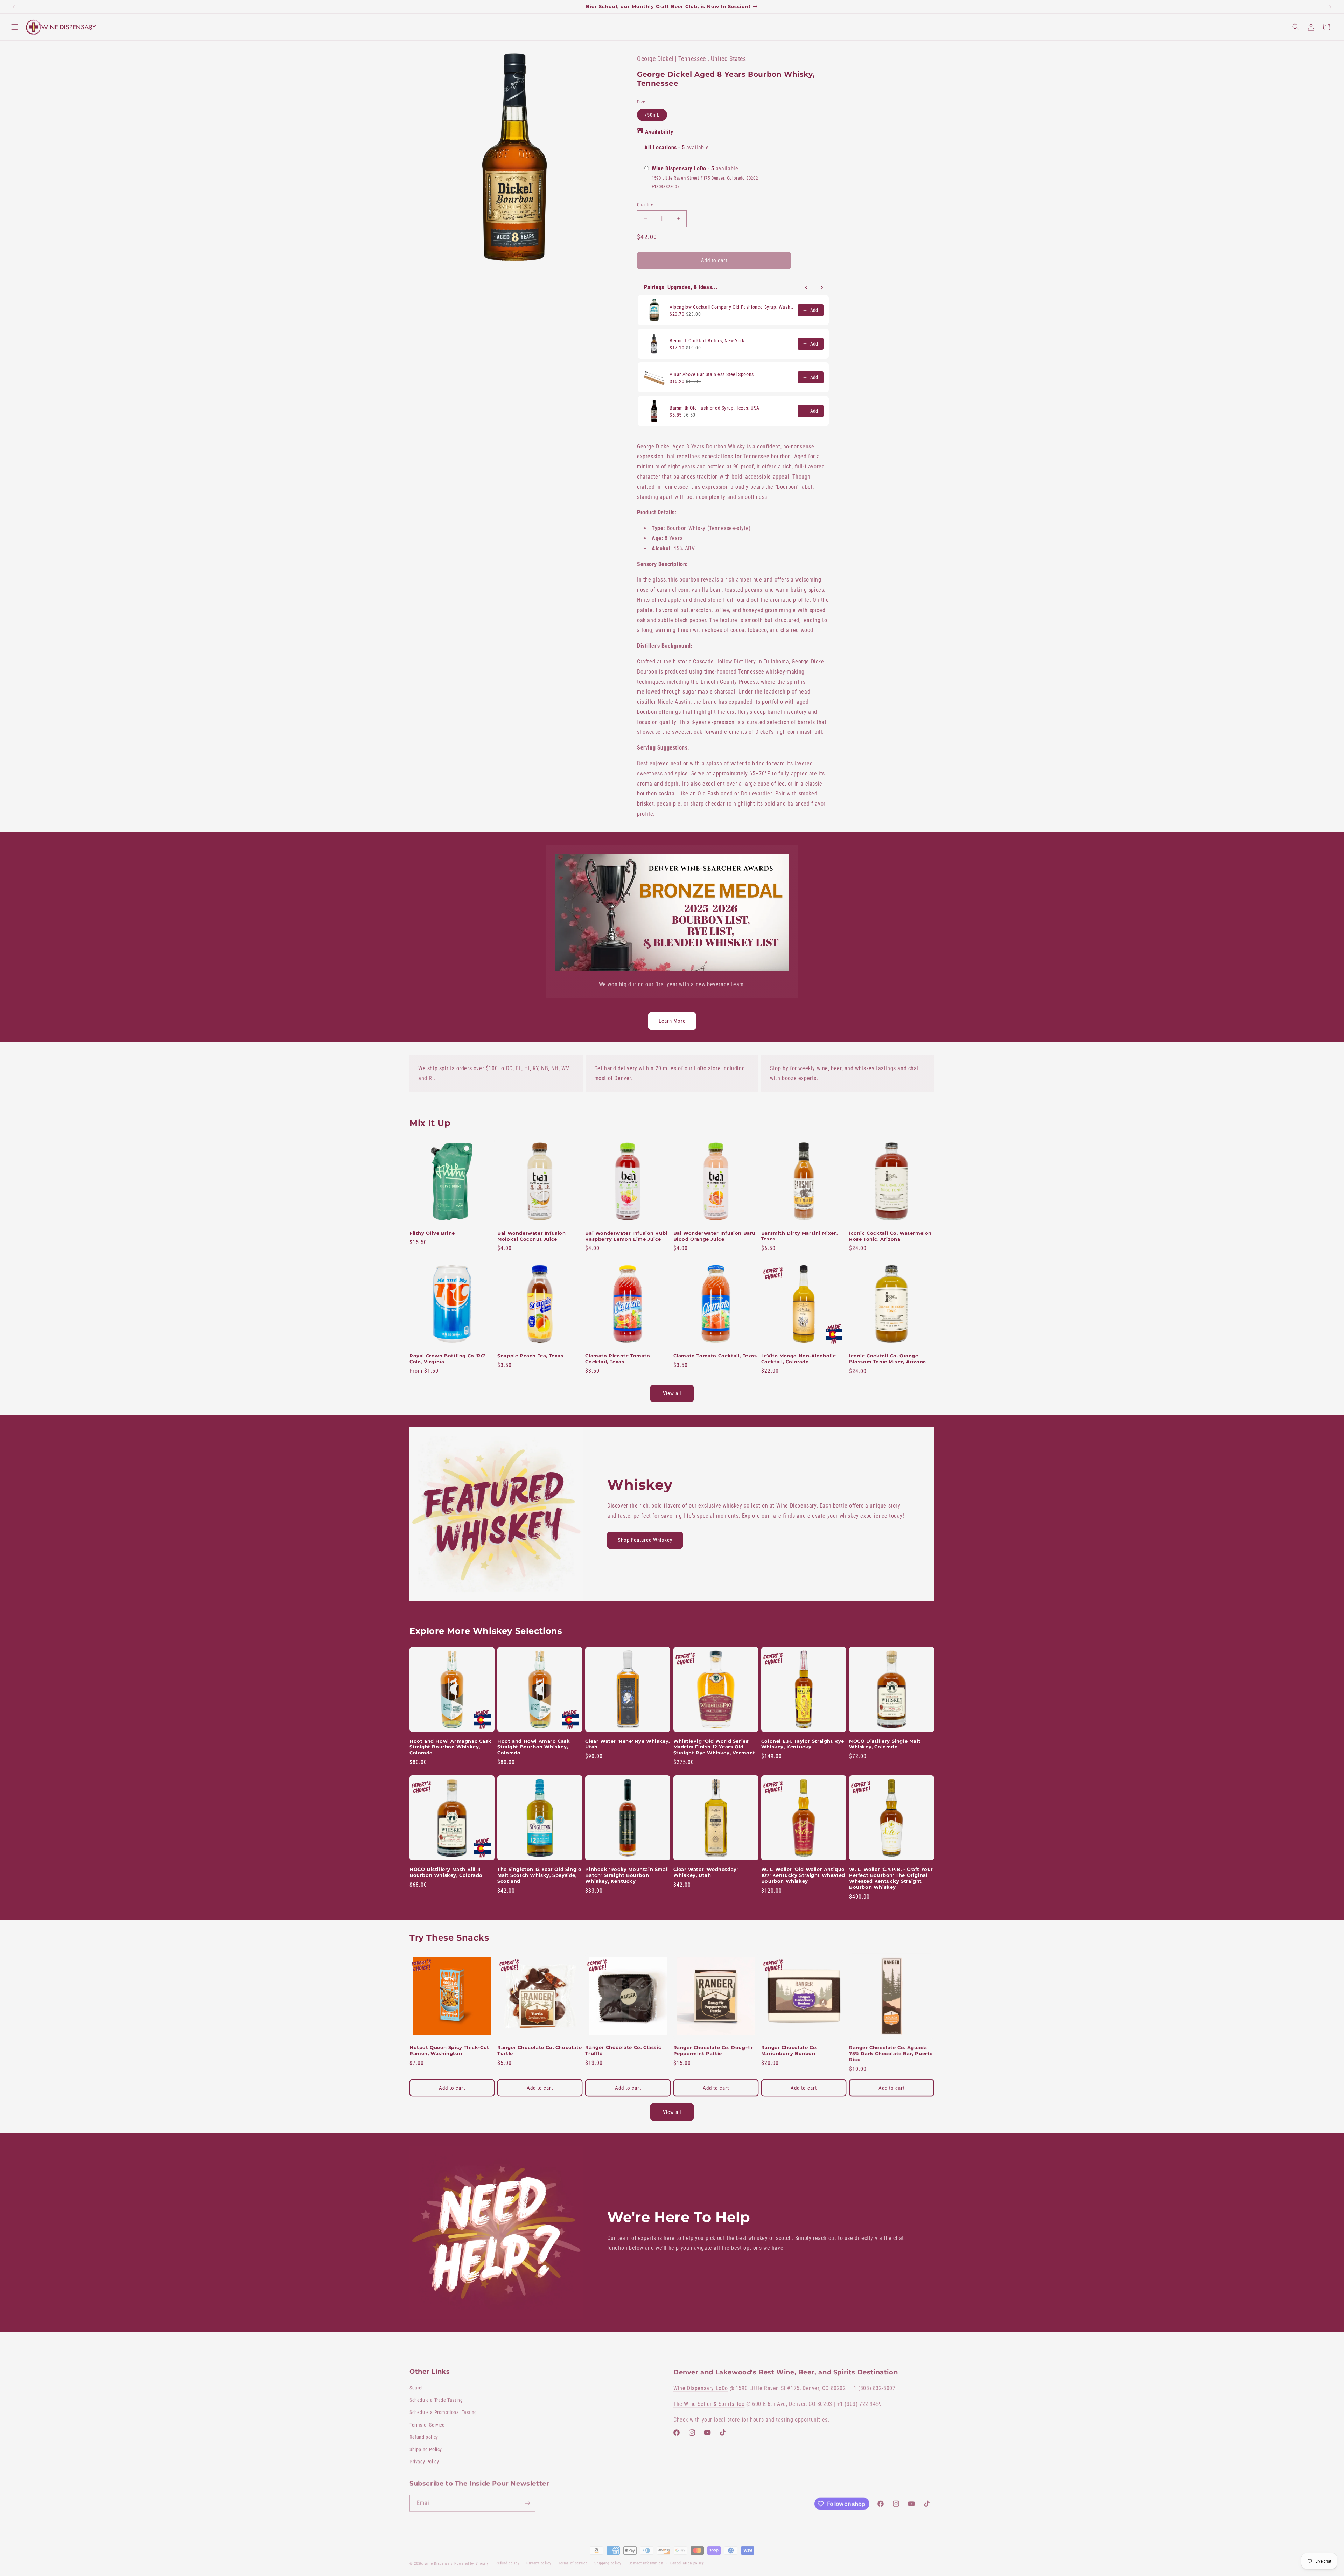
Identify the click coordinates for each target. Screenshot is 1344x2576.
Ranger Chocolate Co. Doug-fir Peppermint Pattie (713, 2050)
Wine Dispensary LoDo (701, 2386)
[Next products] (822, 287)
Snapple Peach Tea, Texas (530, 1356)
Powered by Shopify (472, 2560)
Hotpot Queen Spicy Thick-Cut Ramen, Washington (449, 2050)
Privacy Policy (424, 2460)
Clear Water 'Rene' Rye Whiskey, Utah (628, 1744)
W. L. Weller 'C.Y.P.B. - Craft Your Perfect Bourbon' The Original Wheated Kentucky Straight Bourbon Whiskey (891, 1878)
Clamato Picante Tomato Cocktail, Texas (618, 1359)
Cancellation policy (687, 2560)
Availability (659, 132)
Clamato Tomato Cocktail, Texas (715, 1356)
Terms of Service (427, 2424)
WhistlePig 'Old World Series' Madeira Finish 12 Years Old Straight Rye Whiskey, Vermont (714, 1747)
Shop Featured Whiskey (645, 1540)
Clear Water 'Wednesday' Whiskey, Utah (706, 1872)
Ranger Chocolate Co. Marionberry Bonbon (789, 2050)
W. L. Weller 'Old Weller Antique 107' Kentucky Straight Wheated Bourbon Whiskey (803, 1875)
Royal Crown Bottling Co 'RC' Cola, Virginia (447, 1359)
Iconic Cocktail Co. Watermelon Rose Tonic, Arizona (890, 1236)
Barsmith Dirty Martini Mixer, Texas (799, 1236)
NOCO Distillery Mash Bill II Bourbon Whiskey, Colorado (446, 1872)
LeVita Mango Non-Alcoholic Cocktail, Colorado (799, 1359)
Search (417, 2387)
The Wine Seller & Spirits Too (709, 2402)
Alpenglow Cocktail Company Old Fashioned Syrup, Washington (731, 307)
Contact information (646, 2560)
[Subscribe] (527, 2501)
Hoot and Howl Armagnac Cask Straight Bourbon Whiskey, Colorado (450, 1747)
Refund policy (424, 2436)
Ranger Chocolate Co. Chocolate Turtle (540, 2050)
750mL (652, 115)
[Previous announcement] (14, 7)
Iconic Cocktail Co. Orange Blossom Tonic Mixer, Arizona (888, 1359)
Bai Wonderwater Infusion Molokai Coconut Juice (531, 1236)
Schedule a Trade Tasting (436, 2399)
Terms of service (573, 2560)
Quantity (645, 205)
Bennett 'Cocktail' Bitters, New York (707, 341)
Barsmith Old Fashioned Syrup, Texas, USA (715, 408)
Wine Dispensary (439, 2560)
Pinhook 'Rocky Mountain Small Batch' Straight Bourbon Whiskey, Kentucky (627, 1875)
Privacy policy (539, 2560)
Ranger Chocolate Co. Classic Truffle (623, 2050)
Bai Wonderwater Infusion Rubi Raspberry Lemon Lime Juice (626, 1236)
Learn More (672, 1021)
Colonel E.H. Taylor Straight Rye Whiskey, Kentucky (803, 1744)
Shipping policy (608, 2560)
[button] (15, 27)
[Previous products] (806, 287)
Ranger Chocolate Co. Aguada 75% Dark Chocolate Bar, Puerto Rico (891, 2053)
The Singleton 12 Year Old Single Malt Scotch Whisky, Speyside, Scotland (539, 1875)
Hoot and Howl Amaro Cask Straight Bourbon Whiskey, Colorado (534, 1747)
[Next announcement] (1330, 7)
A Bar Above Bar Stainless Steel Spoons (712, 374)
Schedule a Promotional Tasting (443, 2411)
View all (672, 1393)
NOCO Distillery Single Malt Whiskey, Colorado (885, 1744)
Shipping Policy (426, 2448)
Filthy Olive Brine (432, 1233)
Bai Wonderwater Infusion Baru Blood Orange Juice (715, 1236)
